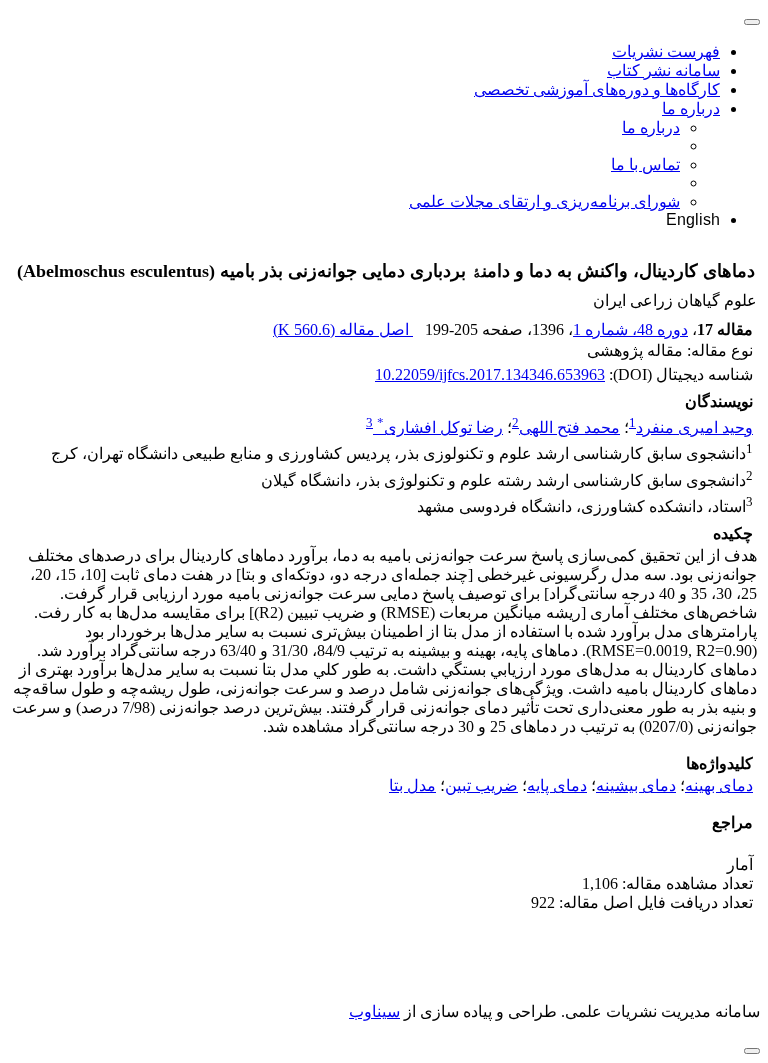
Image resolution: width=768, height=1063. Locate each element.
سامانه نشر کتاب (663, 70)
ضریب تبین (481, 785)
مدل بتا (412, 785)
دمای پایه (557, 785)
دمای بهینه (719, 785)
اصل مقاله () (343, 329)
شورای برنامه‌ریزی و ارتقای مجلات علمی (544, 201)
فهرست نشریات (666, 51)
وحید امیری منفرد (694, 427)
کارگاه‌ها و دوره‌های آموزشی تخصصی (597, 89)
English (693, 219)
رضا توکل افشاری (440, 427)
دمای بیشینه (636, 785)
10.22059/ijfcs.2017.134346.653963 (490, 374)
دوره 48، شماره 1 (630, 329)
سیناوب (374, 1011)
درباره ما (691, 108)
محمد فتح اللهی (569, 427)
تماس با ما (645, 164)
